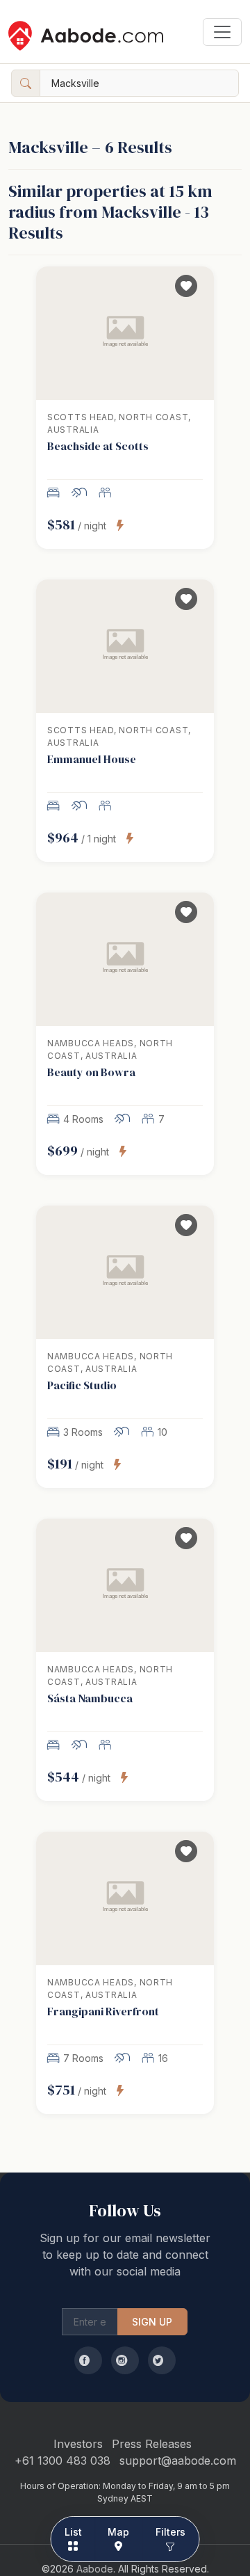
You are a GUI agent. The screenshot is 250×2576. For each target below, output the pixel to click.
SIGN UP (152, 2322)
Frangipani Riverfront (103, 2011)
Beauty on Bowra (91, 1072)
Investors (78, 2444)
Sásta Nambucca (90, 1698)
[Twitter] (162, 2360)
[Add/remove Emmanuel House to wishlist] (186, 599)
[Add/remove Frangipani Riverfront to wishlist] (186, 1851)
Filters (171, 2532)
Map (118, 2532)
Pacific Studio (82, 1385)
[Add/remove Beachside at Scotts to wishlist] (186, 286)
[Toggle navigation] (222, 32)
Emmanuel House (92, 759)
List (74, 2532)
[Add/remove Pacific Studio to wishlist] (186, 1225)
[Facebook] (88, 2360)
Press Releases (152, 2444)
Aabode (95, 2569)
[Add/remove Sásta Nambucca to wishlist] (186, 1538)
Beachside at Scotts (98, 446)
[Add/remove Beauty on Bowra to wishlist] (186, 912)
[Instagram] (125, 2360)
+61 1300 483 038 (62, 2461)
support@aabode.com (178, 2461)
